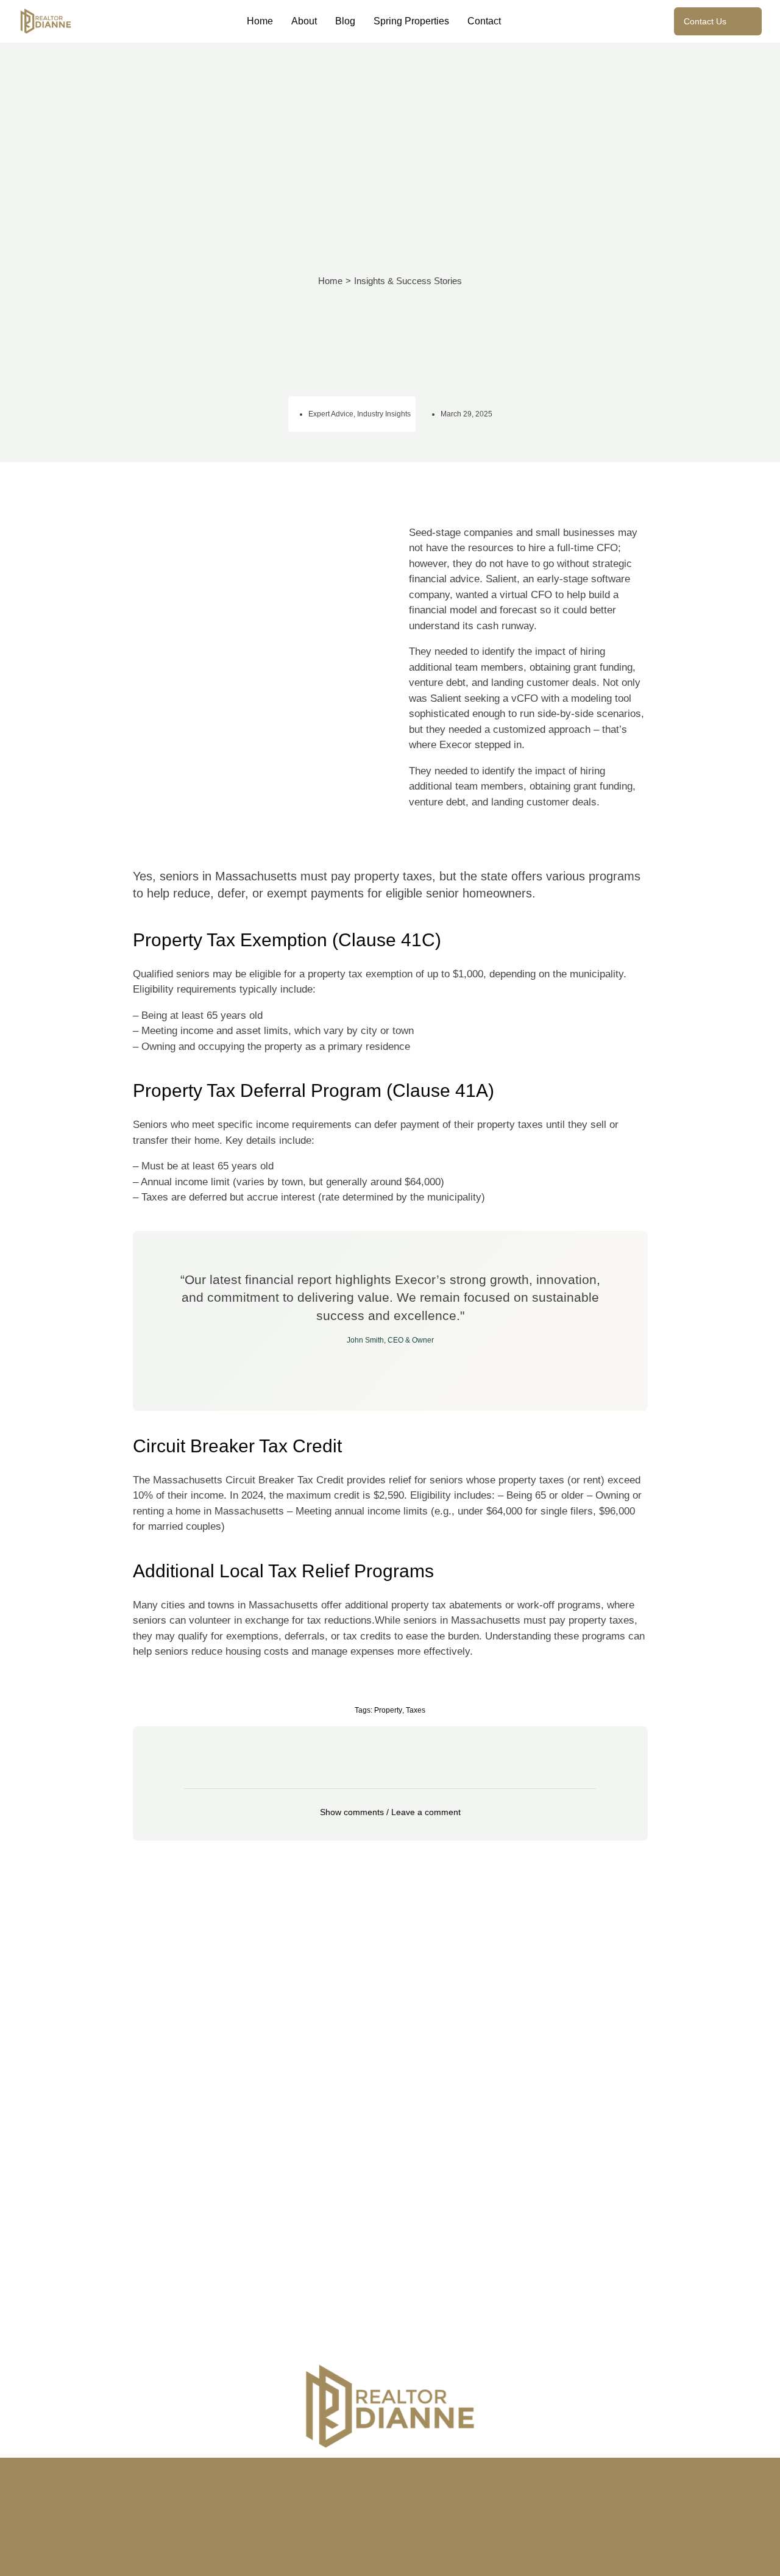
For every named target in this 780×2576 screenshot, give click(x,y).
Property (388, 1710)
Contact (484, 21)
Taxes (416, 1710)
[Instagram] (319, 2473)
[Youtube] (355, 2473)
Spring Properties (411, 21)
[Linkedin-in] (390, 2473)
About (304, 21)
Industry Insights (384, 414)
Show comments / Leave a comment (390, 1812)
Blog (345, 21)
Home (260, 21)
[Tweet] (390, 1364)
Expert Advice (331, 414)
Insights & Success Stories (408, 281)
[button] (390, 1812)
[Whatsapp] (461, 2473)
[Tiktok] (425, 2473)
